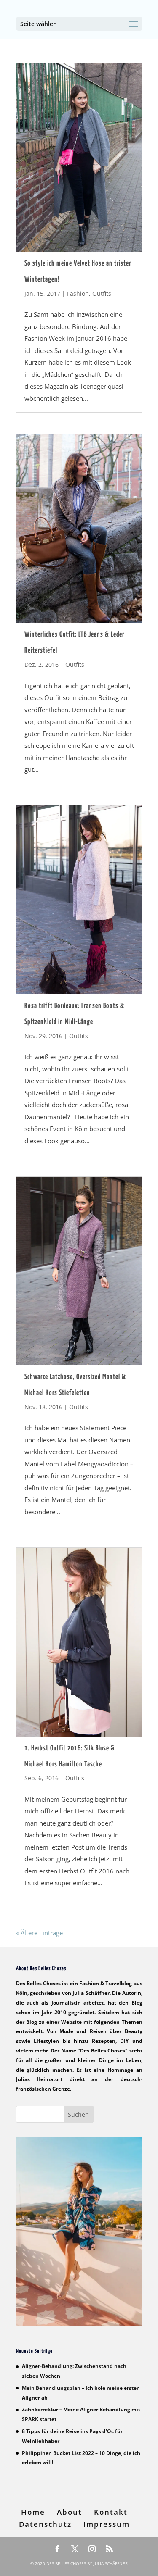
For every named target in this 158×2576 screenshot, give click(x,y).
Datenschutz (45, 2524)
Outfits (102, 293)
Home (33, 2512)
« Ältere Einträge (39, 1933)
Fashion (78, 293)
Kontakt (111, 2512)
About (70, 2512)
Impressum (107, 2524)
